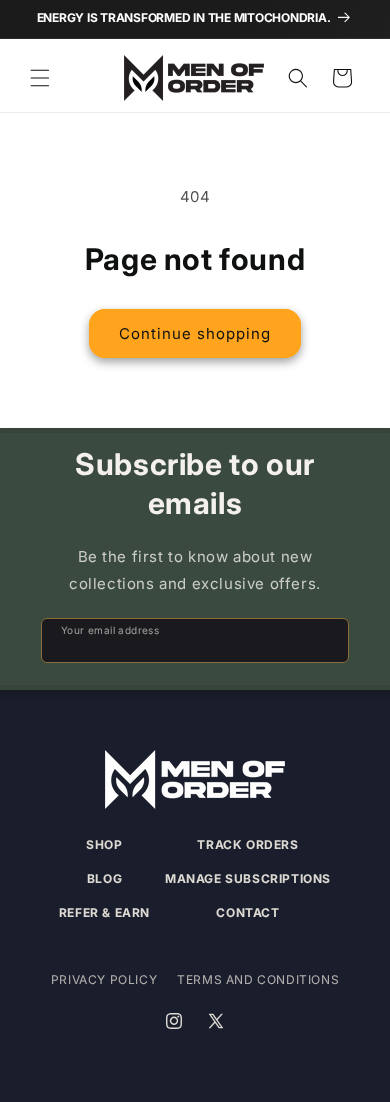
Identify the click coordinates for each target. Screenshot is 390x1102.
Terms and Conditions (258, 979)
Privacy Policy (104, 979)
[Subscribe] (325, 640)
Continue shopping (195, 333)
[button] (40, 78)
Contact (247, 912)
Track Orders (247, 844)
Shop (104, 844)
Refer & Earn (104, 912)
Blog (104, 878)
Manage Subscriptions (248, 878)
